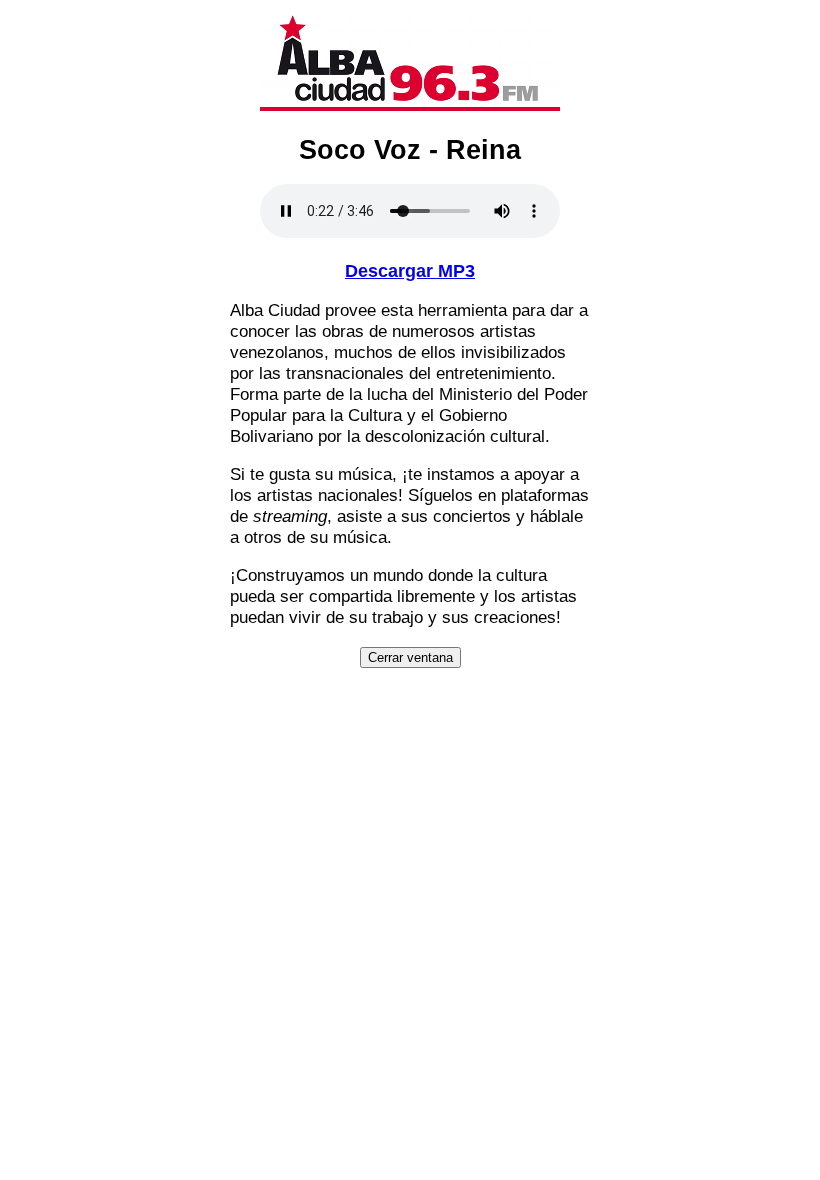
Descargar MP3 (410, 271)
